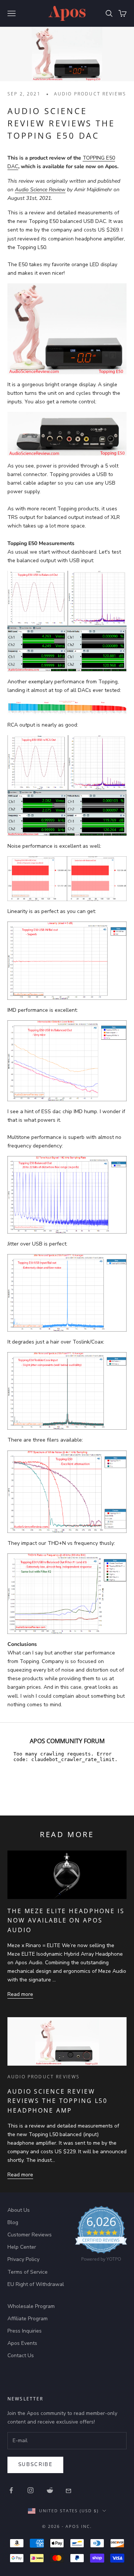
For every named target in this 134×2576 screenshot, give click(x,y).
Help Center (22, 2247)
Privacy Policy (23, 2259)
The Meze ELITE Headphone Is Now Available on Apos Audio (66, 1920)
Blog (13, 2222)
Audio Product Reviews (90, 94)
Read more (20, 1994)
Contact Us (21, 2355)
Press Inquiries (25, 2331)
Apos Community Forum (67, 1741)
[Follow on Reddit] (50, 2490)
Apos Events (22, 2343)
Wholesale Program (31, 2306)
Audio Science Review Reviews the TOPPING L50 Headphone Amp (58, 2101)
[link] (101, 2236)
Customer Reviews (30, 2235)
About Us (19, 2210)
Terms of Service (28, 2272)
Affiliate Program (28, 2319)
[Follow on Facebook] (11, 2490)
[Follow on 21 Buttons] (69, 2490)
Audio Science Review (40, 190)
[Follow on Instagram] (31, 2490)
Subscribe (35, 2465)
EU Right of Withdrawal (36, 2284)
